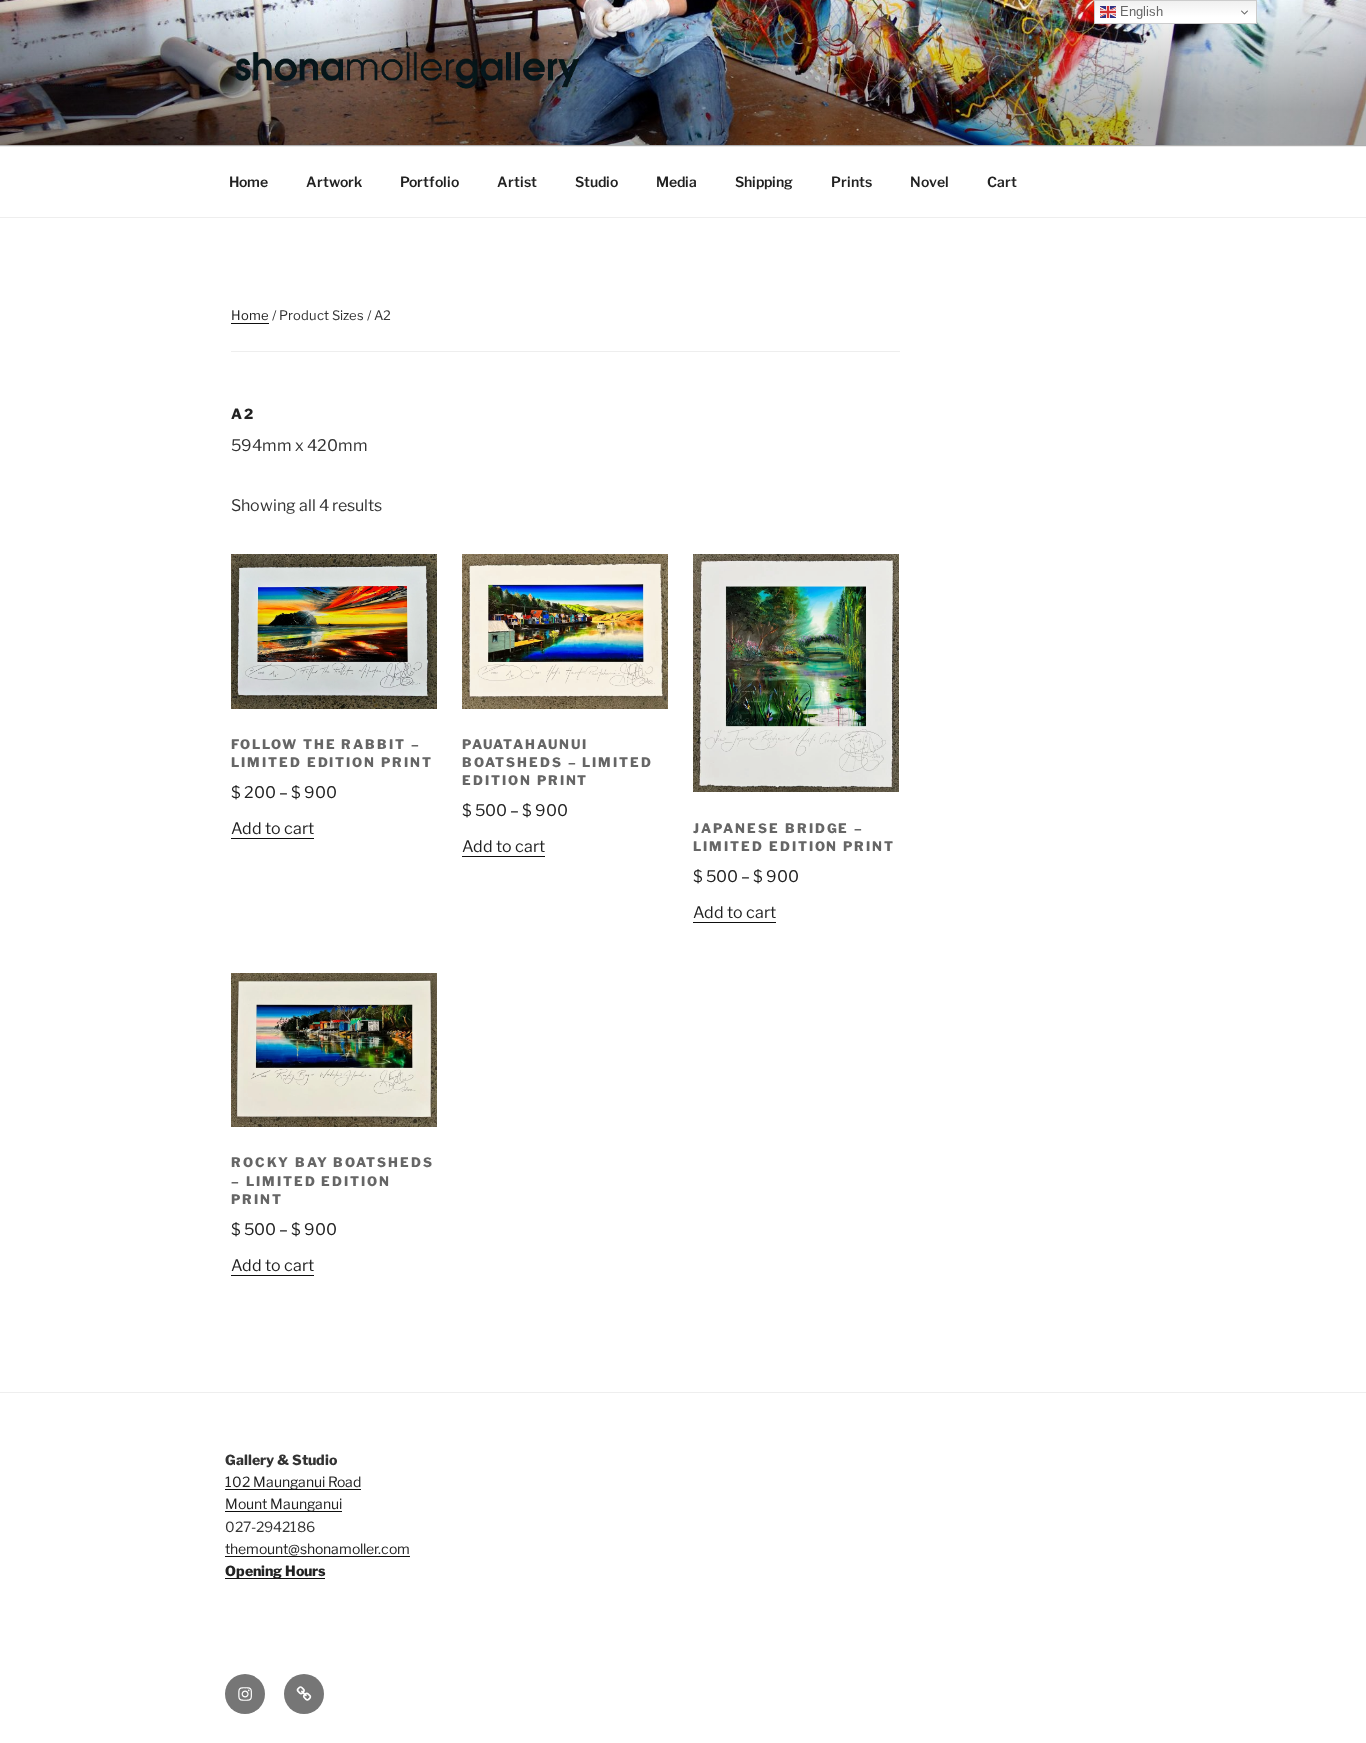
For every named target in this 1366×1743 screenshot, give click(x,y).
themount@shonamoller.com (317, 1548)
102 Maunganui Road (293, 1481)
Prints (851, 181)
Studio (596, 181)
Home (248, 181)
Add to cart (272, 828)
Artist (517, 181)
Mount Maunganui (283, 1503)
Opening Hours (275, 1570)
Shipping (764, 181)
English (1139, 11)
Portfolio (429, 181)
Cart (1002, 181)
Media (676, 181)
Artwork (334, 181)
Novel (929, 181)
